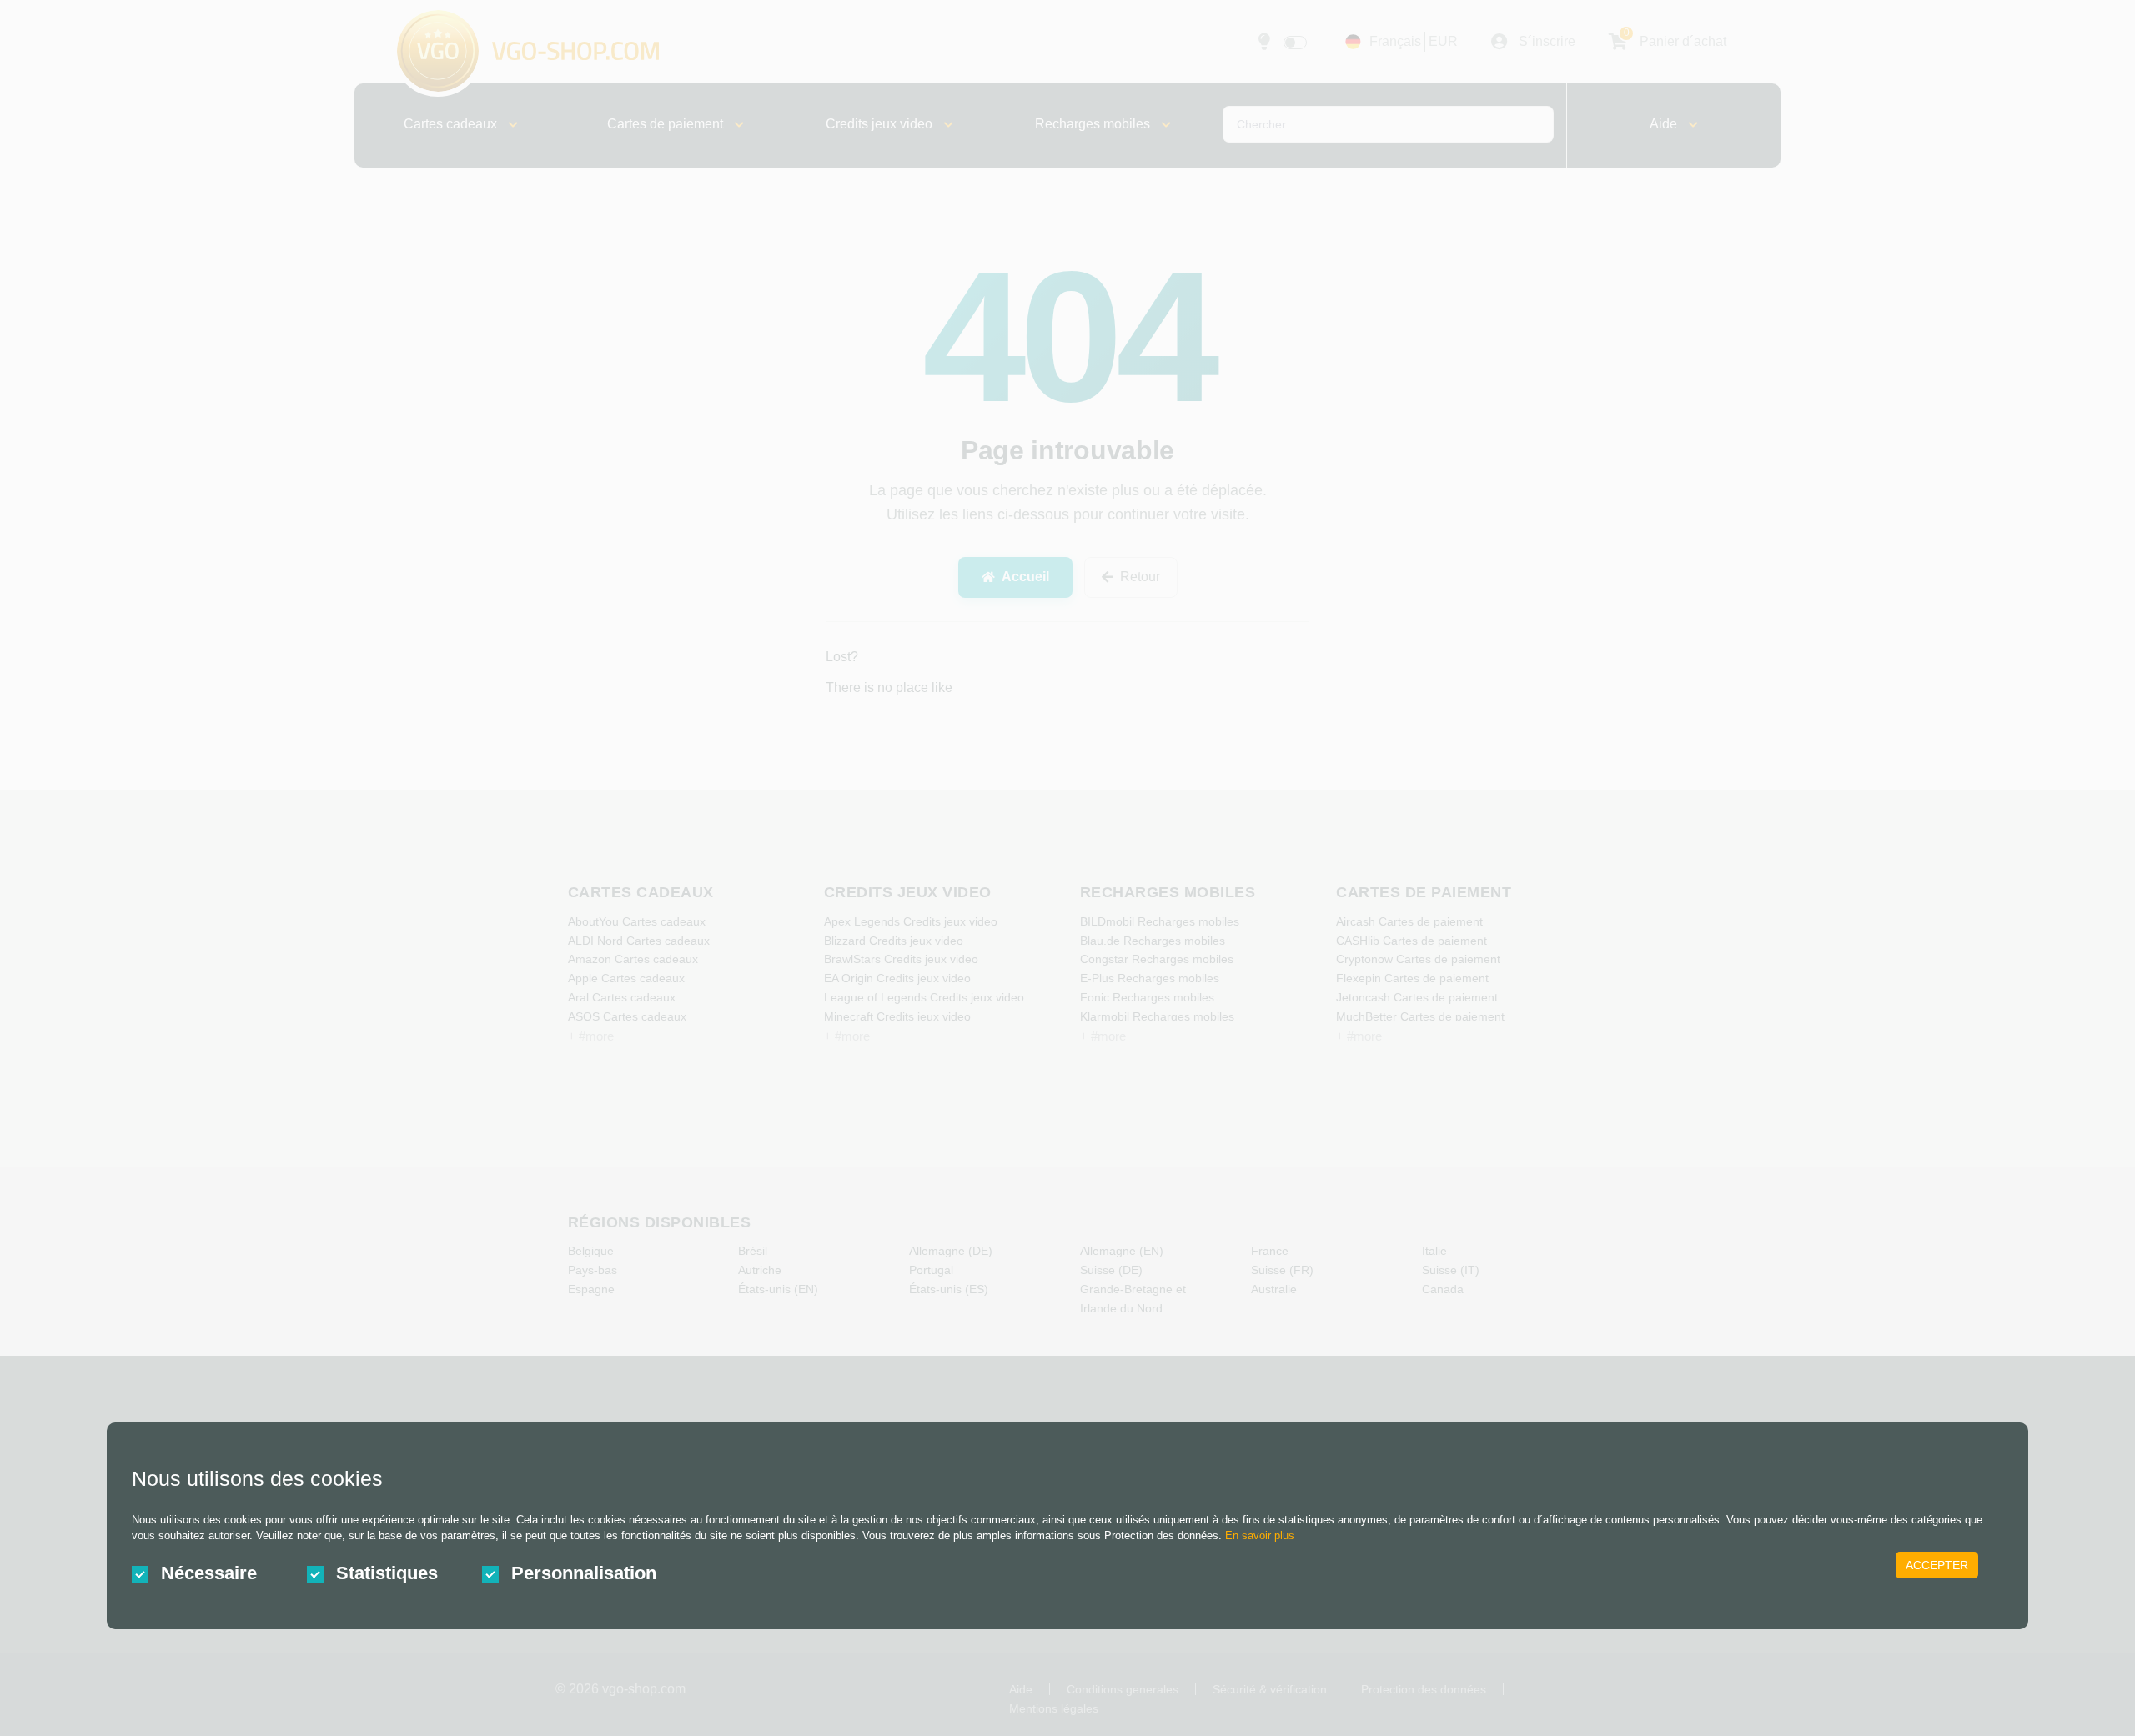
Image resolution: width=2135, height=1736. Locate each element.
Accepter (1937, 1565)
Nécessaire (209, 1573)
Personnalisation (584, 1573)
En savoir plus (1260, 1535)
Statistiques (387, 1573)
